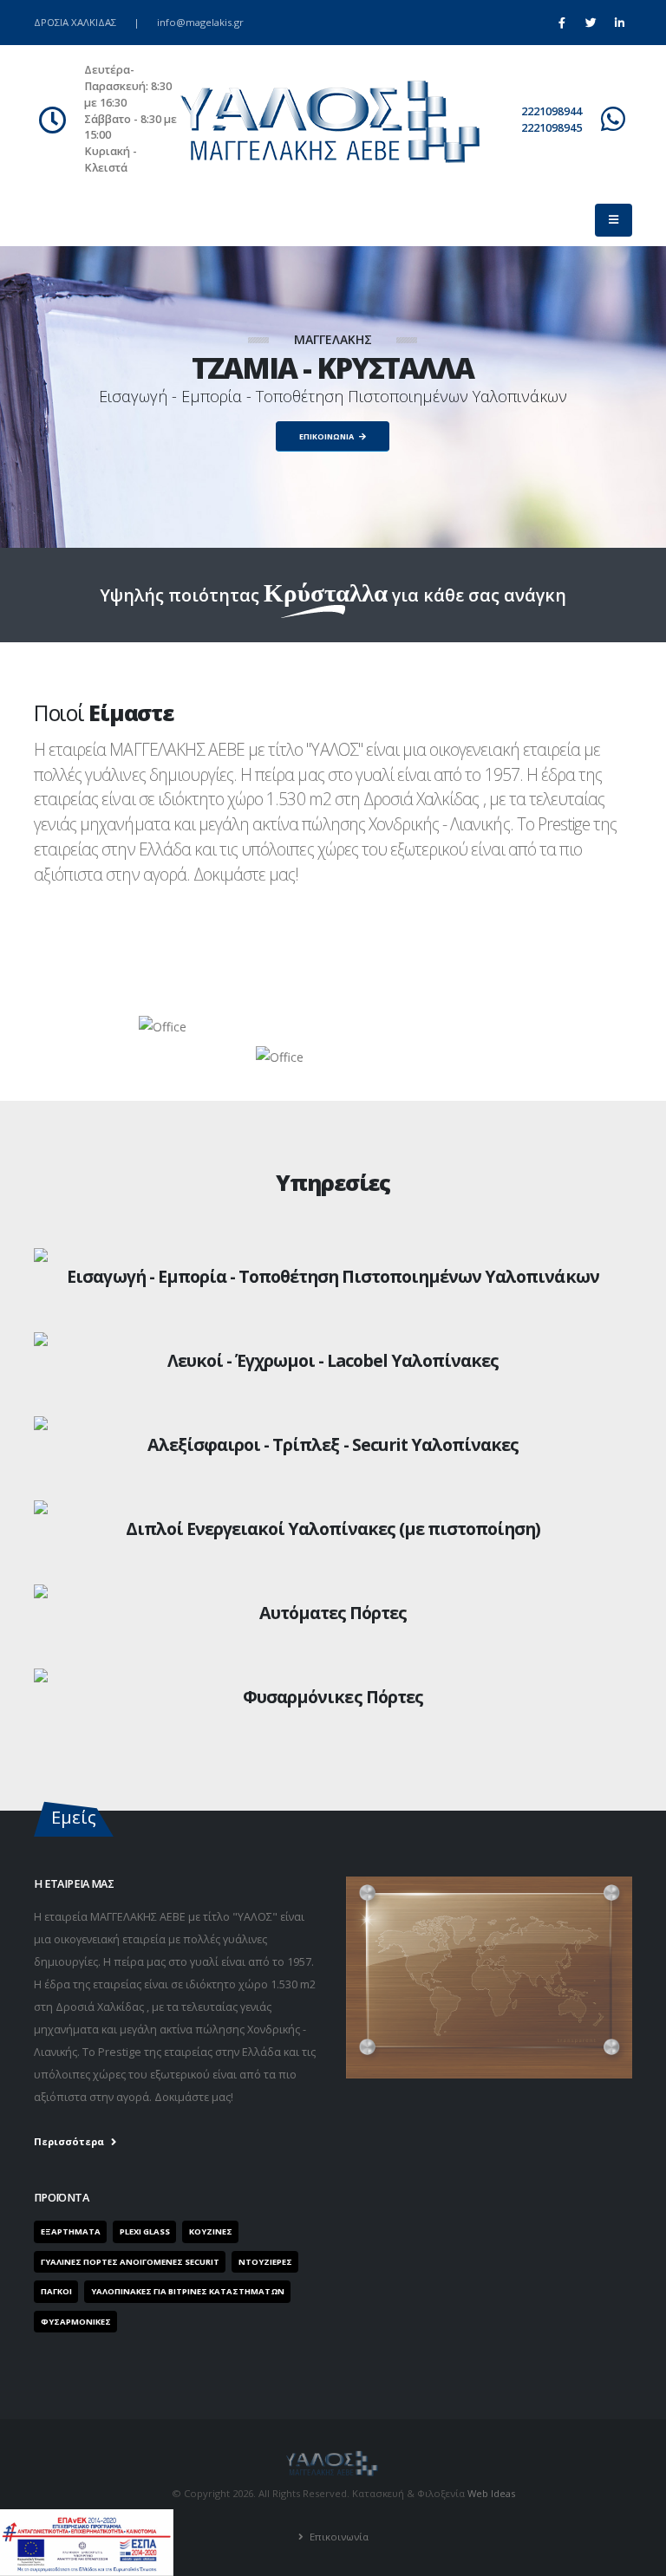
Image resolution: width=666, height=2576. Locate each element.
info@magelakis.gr (200, 22)
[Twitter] (591, 23)
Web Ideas (491, 2493)
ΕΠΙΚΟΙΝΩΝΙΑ (327, 436)
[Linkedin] (619, 23)
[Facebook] (562, 23)
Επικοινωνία (338, 2537)
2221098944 (552, 111)
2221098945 (552, 128)
